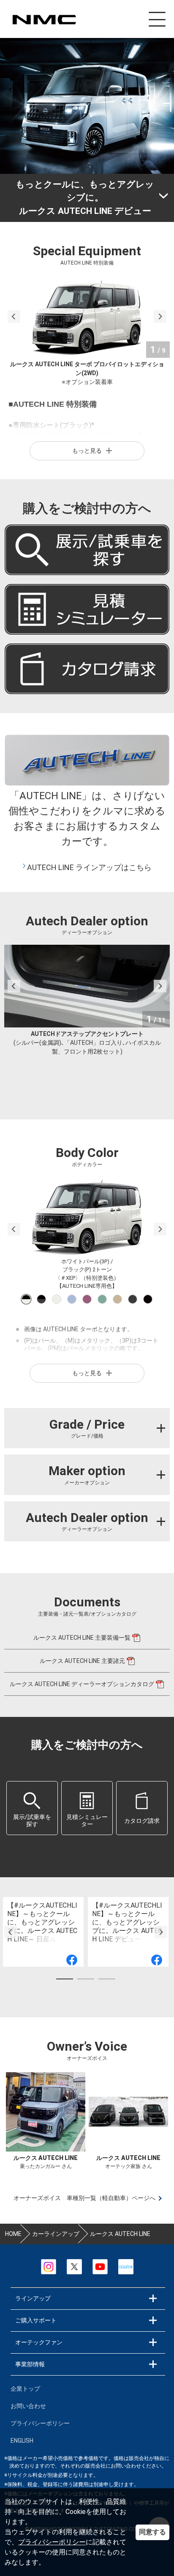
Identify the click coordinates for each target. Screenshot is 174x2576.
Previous (14, 316)
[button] (32, 1808)
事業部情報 (30, 2364)
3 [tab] (107, 1981)
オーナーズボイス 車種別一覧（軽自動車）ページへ (84, 2198)
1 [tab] (65, 1981)
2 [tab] (86, 1981)
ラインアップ (33, 2298)
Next (160, 316)
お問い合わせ (28, 2406)
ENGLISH (22, 2441)
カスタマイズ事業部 (44, 20)
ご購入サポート (36, 2320)
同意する (152, 2532)
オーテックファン (39, 2342)
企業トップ (25, 2389)
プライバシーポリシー (52, 2542)
